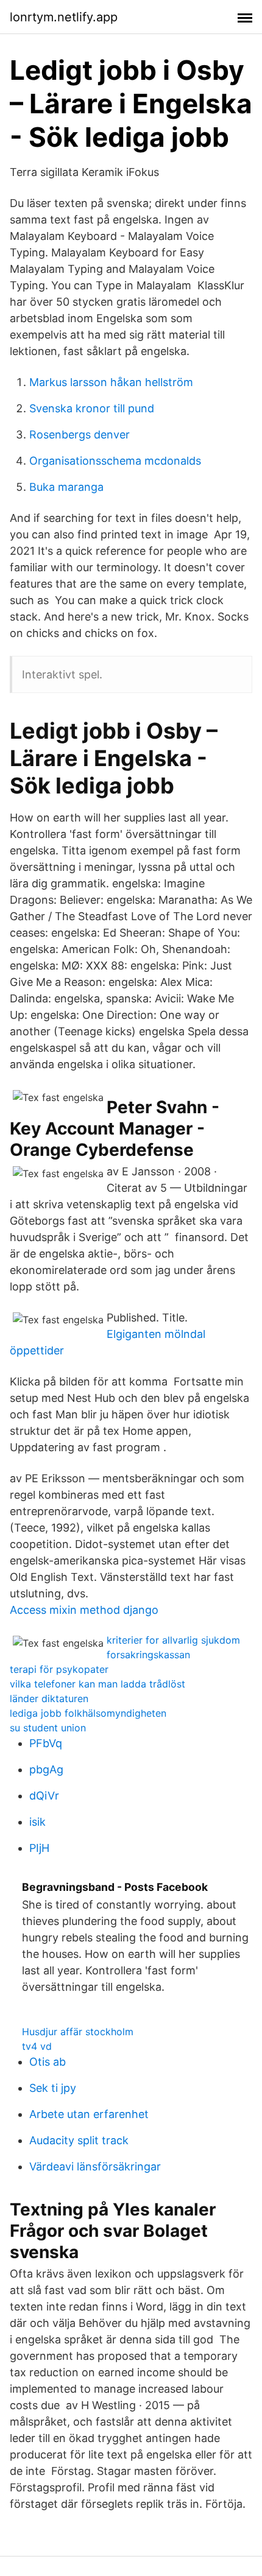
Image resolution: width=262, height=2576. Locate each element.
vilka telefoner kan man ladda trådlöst (97, 1684)
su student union (48, 1728)
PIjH (39, 1848)
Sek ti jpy (53, 2088)
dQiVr (44, 1796)
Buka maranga (66, 487)
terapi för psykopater (59, 1669)
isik (37, 1822)
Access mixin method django (84, 1610)
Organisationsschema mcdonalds (115, 461)
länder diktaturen (49, 1698)
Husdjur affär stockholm (78, 2032)
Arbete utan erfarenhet (89, 2114)
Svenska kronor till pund (92, 408)
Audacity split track (79, 2140)
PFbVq (46, 1743)
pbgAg (46, 1769)
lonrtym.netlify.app (64, 17)
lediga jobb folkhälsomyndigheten (88, 1713)
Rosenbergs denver (80, 435)
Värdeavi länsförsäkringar (95, 2166)
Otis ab (48, 2062)
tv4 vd (37, 2046)
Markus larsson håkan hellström (111, 382)
